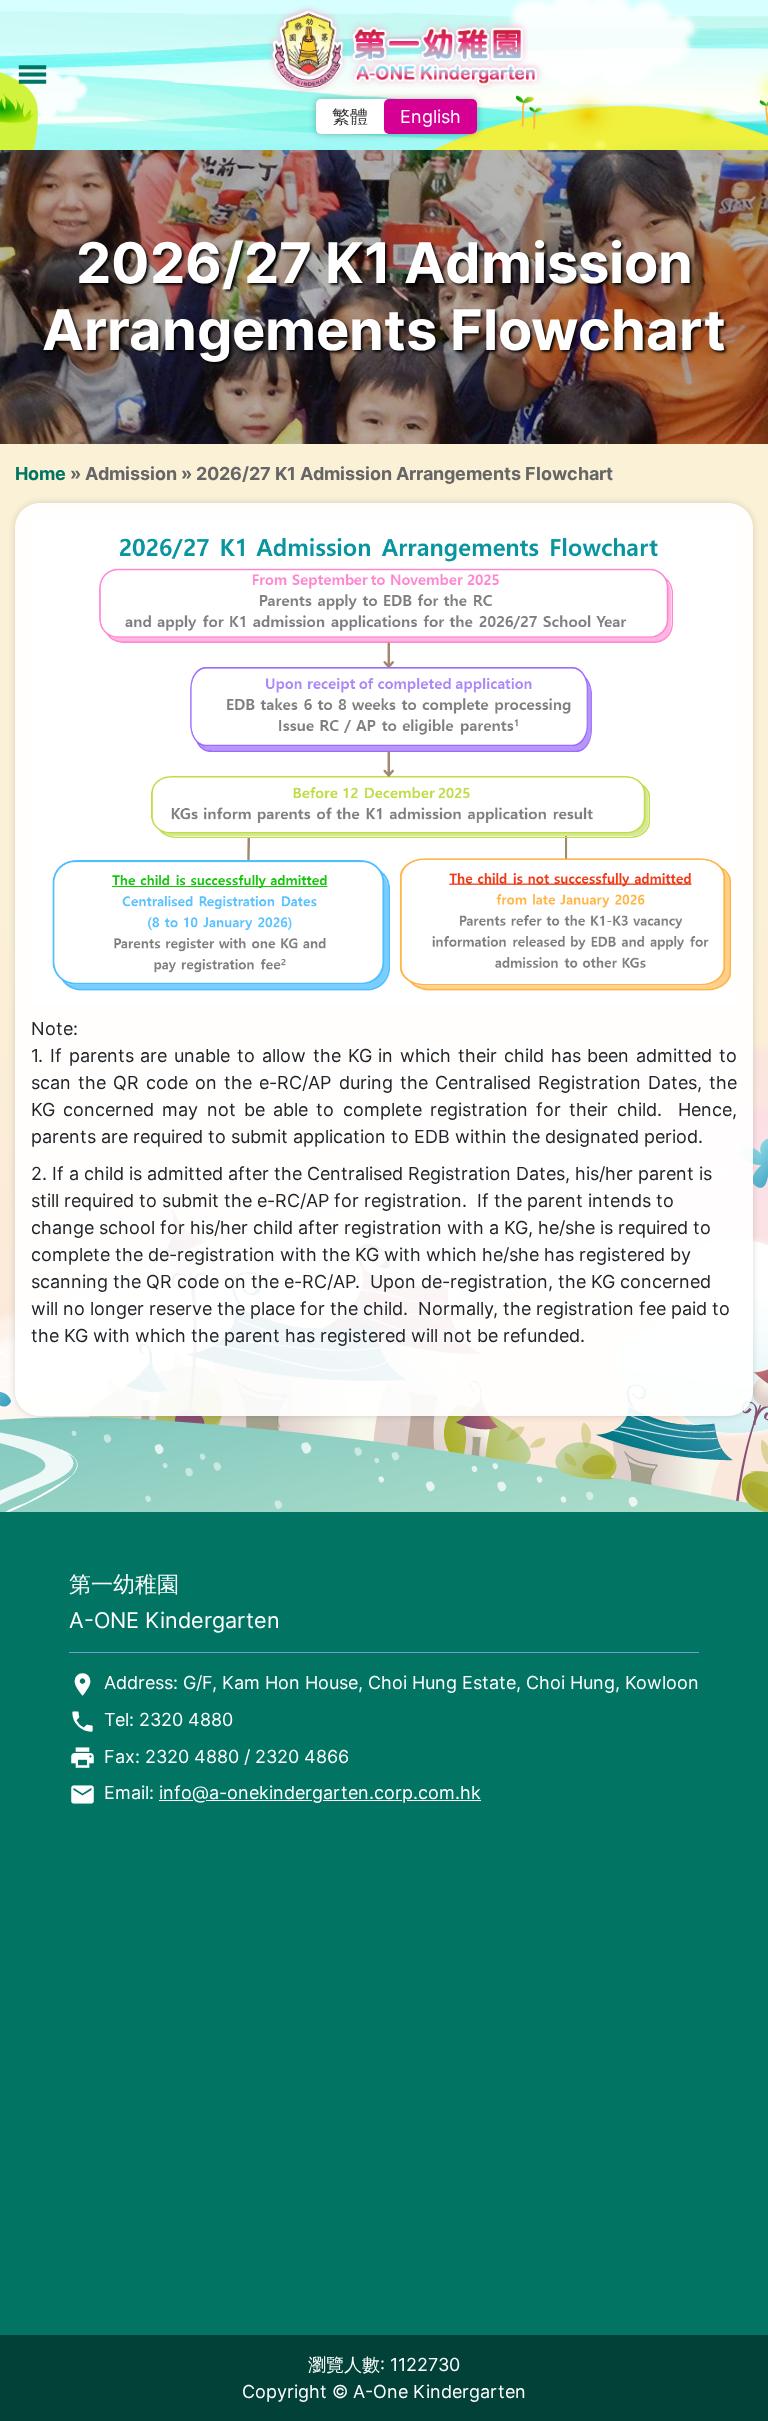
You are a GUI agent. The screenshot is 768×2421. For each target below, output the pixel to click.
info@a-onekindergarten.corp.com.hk (320, 1792)
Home (40, 473)
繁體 (350, 116)
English (430, 116)
